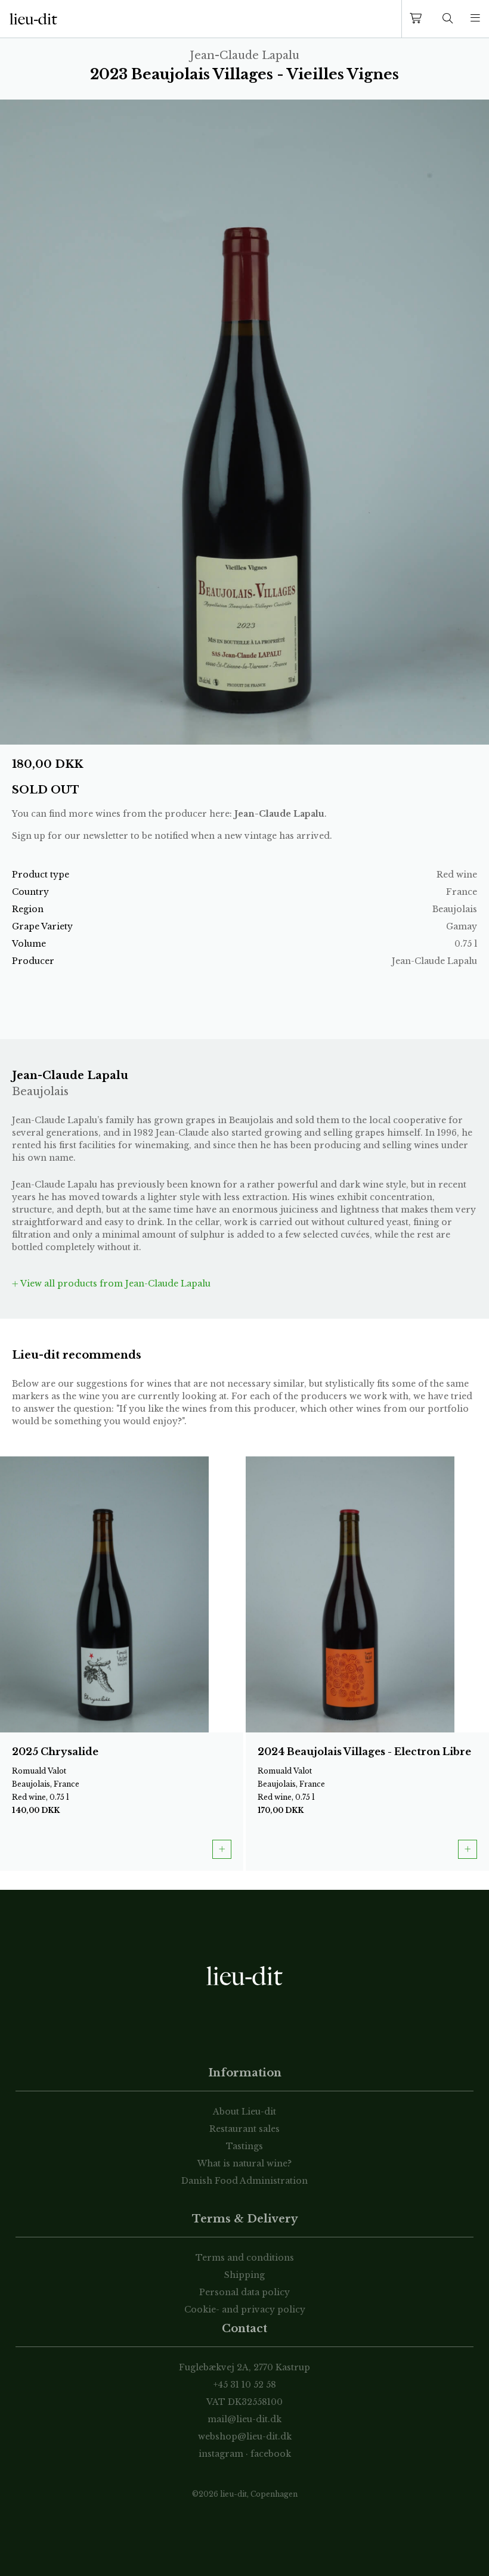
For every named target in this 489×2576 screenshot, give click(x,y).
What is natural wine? (244, 2163)
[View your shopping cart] (418, 19)
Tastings (244, 2146)
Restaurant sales (244, 2129)
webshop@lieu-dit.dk (245, 2436)
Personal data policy (244, 2292)
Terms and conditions (245, 2258)
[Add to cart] (222, 1849)
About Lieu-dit (244, 2112)
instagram (221, 2454)
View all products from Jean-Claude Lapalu (114, 1284)
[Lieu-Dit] (33, 19)
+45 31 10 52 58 (245, 2385)
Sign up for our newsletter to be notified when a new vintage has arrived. (172, 836)
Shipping (244, 2275)
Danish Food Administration (244, 2181)
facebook (271, 2454)
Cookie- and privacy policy (245, 2310)
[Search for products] (448, 19)
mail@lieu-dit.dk (244, 2419)
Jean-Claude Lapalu (279, 814)
